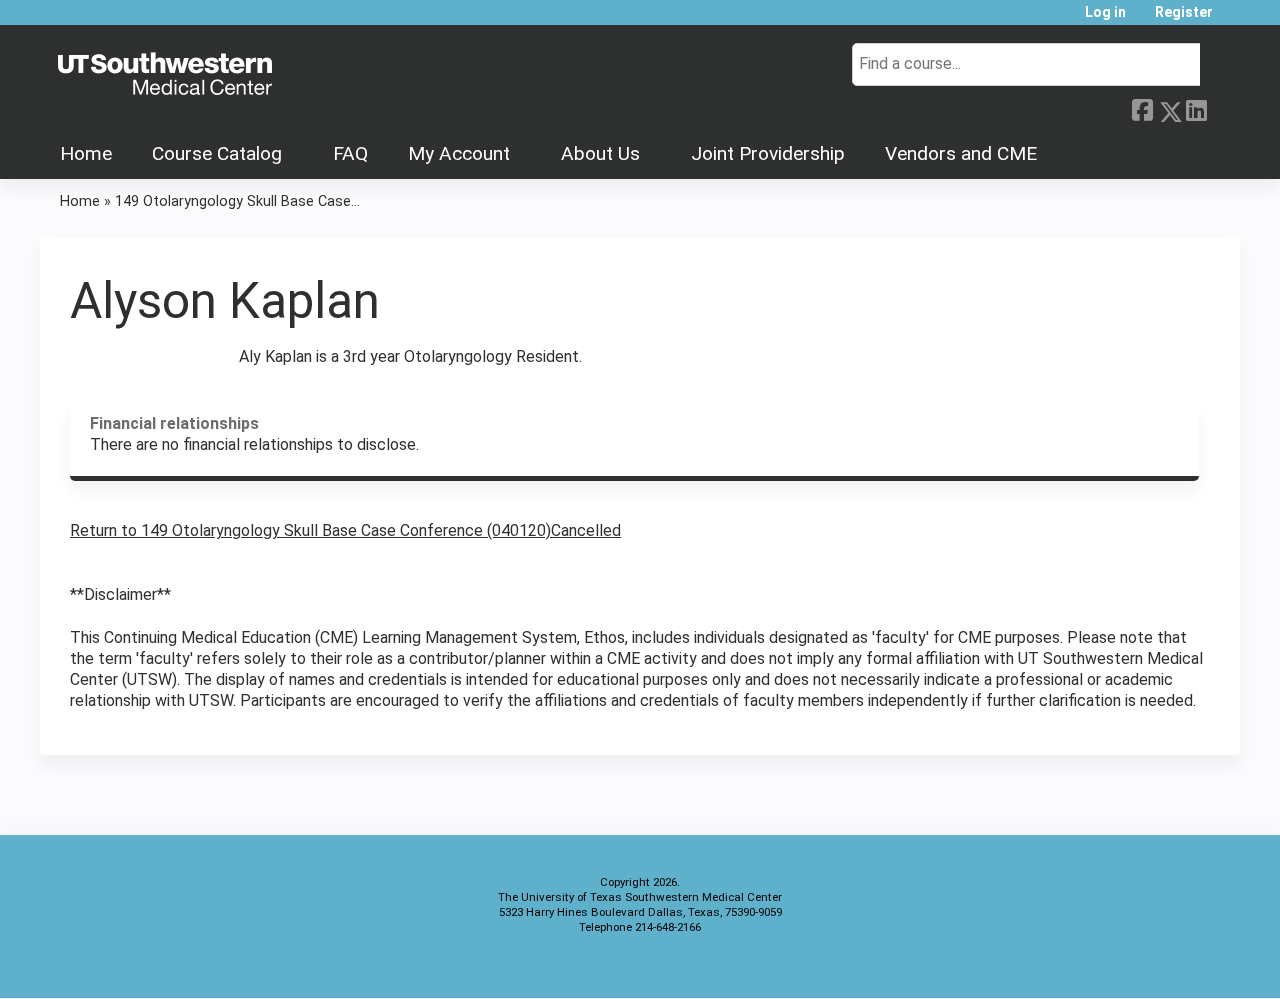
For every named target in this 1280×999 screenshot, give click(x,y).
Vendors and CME (961, 153)
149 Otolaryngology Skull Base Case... (237, 201)
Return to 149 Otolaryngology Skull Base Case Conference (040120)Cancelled (345, 530)
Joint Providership (768, 153)
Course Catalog (217, 153)
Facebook (1142, 108)
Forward (1223, 106)
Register (1184, 12)
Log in (1105, 12)
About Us (600, 153)
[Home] (165, 75)
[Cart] (1234, 19)
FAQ (350, 153)
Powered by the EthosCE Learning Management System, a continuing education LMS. (1169, 965)
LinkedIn (1196, 106)
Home (86, 153)
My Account (459, 153)
